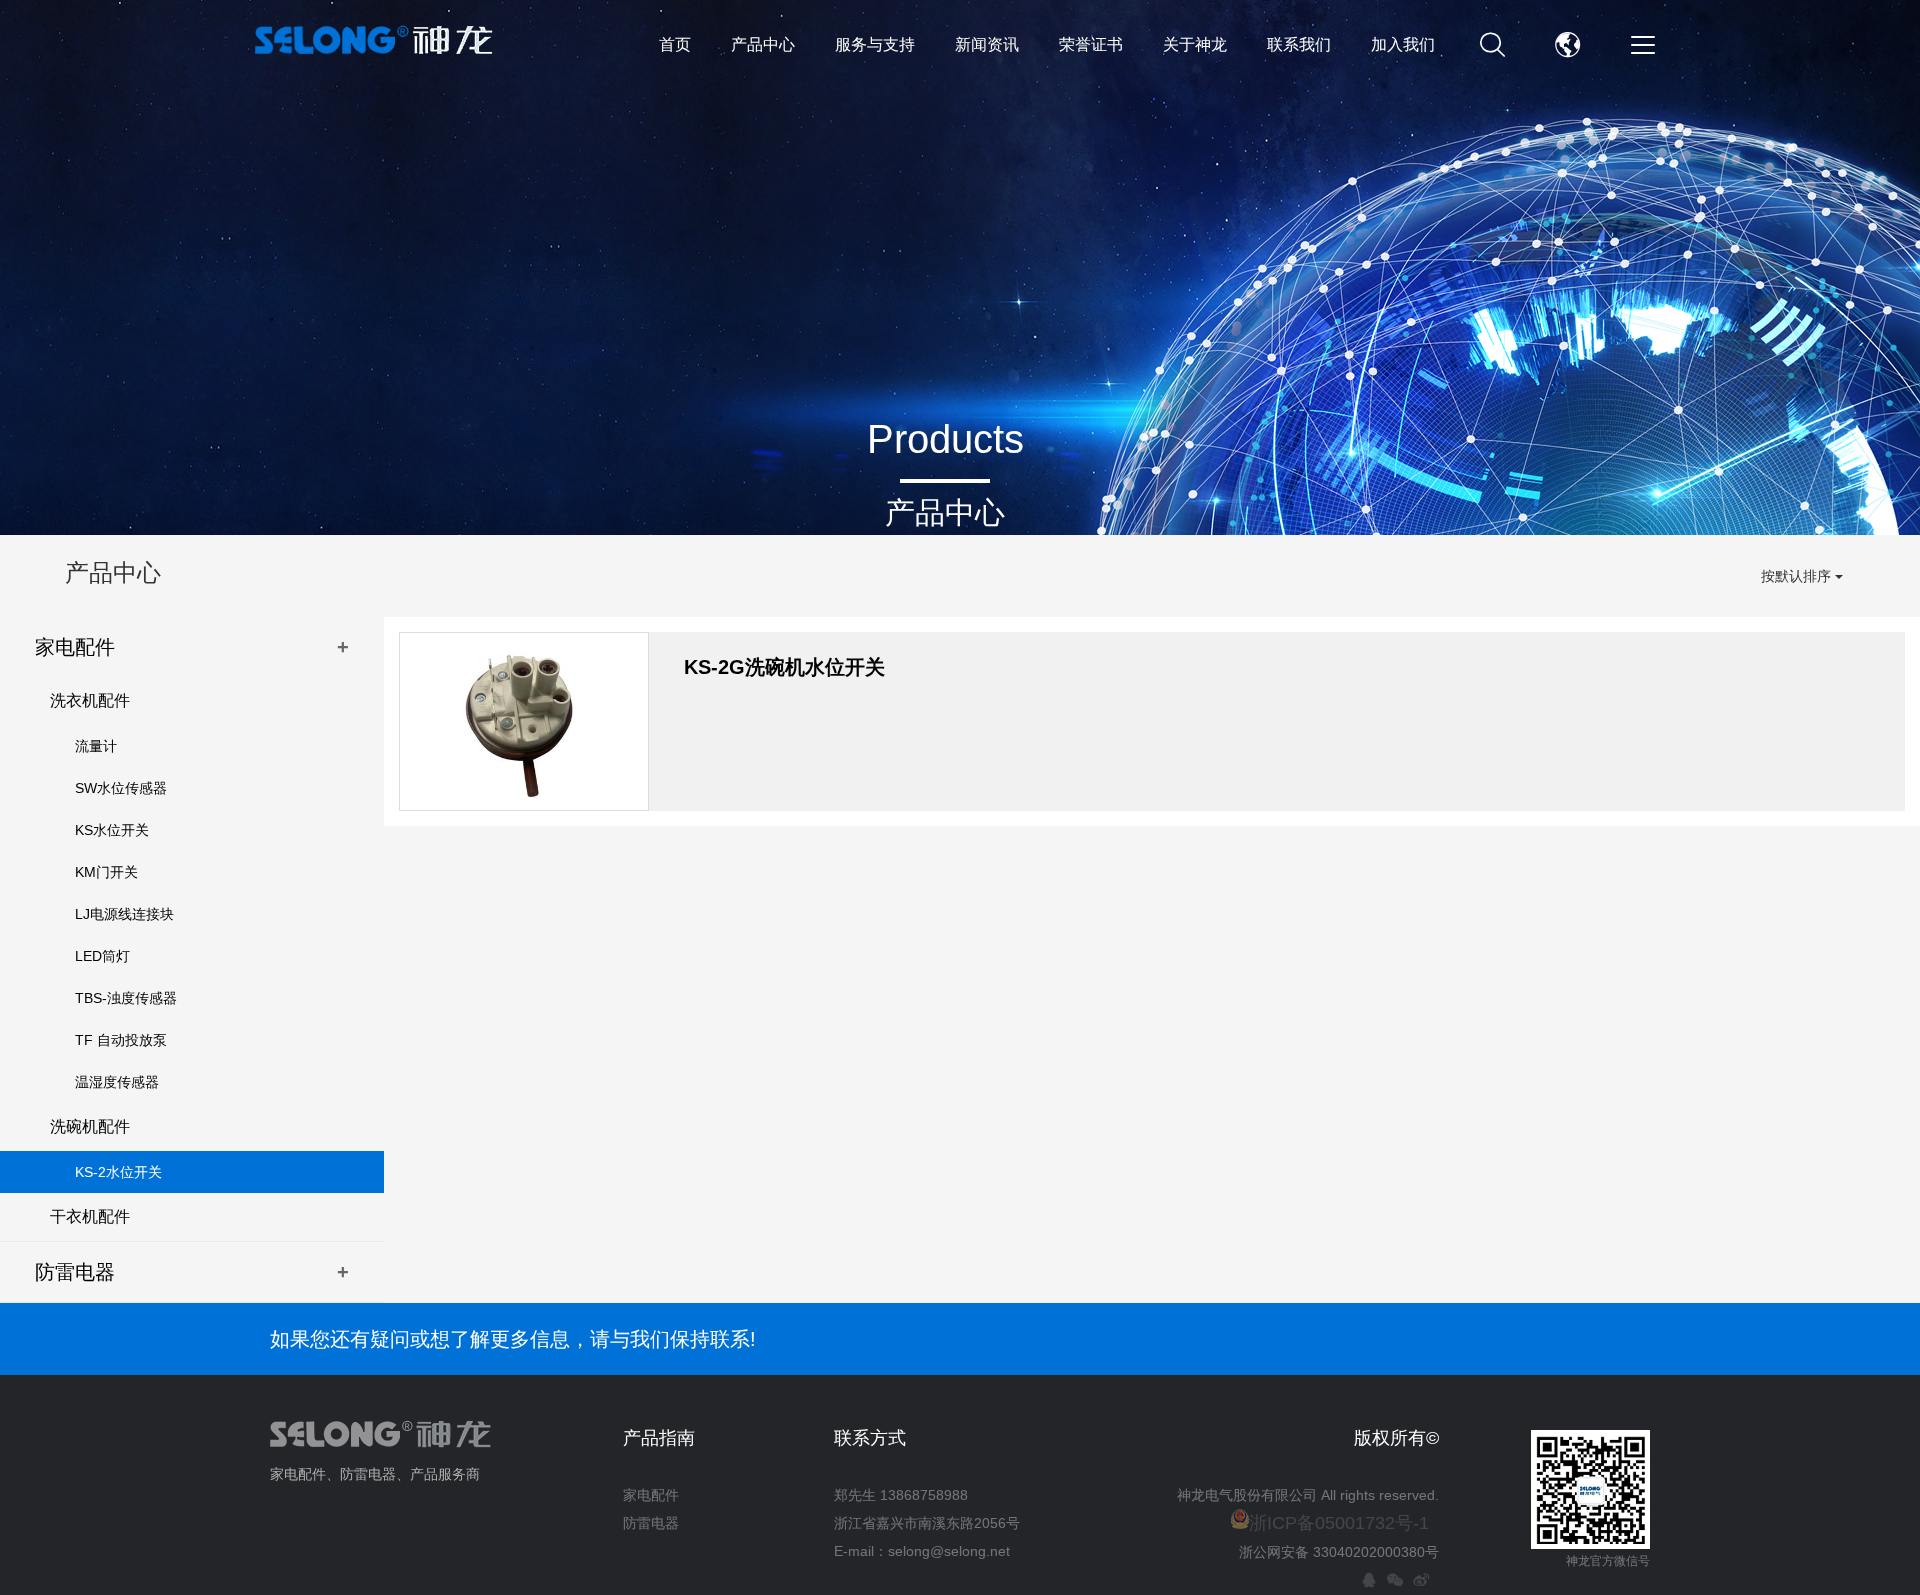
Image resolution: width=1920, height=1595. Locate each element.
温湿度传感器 (117, 1082)
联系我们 (1299, 44)
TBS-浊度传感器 (126, 998)
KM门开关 (106, 872)
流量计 (96, 746)
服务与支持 (875, 44)
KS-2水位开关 (118, 1172)
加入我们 (1403, 44)
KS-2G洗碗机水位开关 (784, 667)
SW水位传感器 (121, 788)
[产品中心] (960, 267)
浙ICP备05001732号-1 (1339, 1523)
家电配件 (192, 647)
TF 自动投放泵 (121, 1040)
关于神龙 (1195, 44)
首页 (675, 44)
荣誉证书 (1091, 44)
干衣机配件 (90, 1216)
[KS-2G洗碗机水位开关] (524, 721)
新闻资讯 (987, 44)
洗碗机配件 (90, 1126)
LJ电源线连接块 (124, 914)
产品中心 (763, 44)
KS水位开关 (112, 830)
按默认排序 (1798, 576)
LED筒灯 (102, 956)
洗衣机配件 (90, 700)
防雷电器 (192, 1272)
